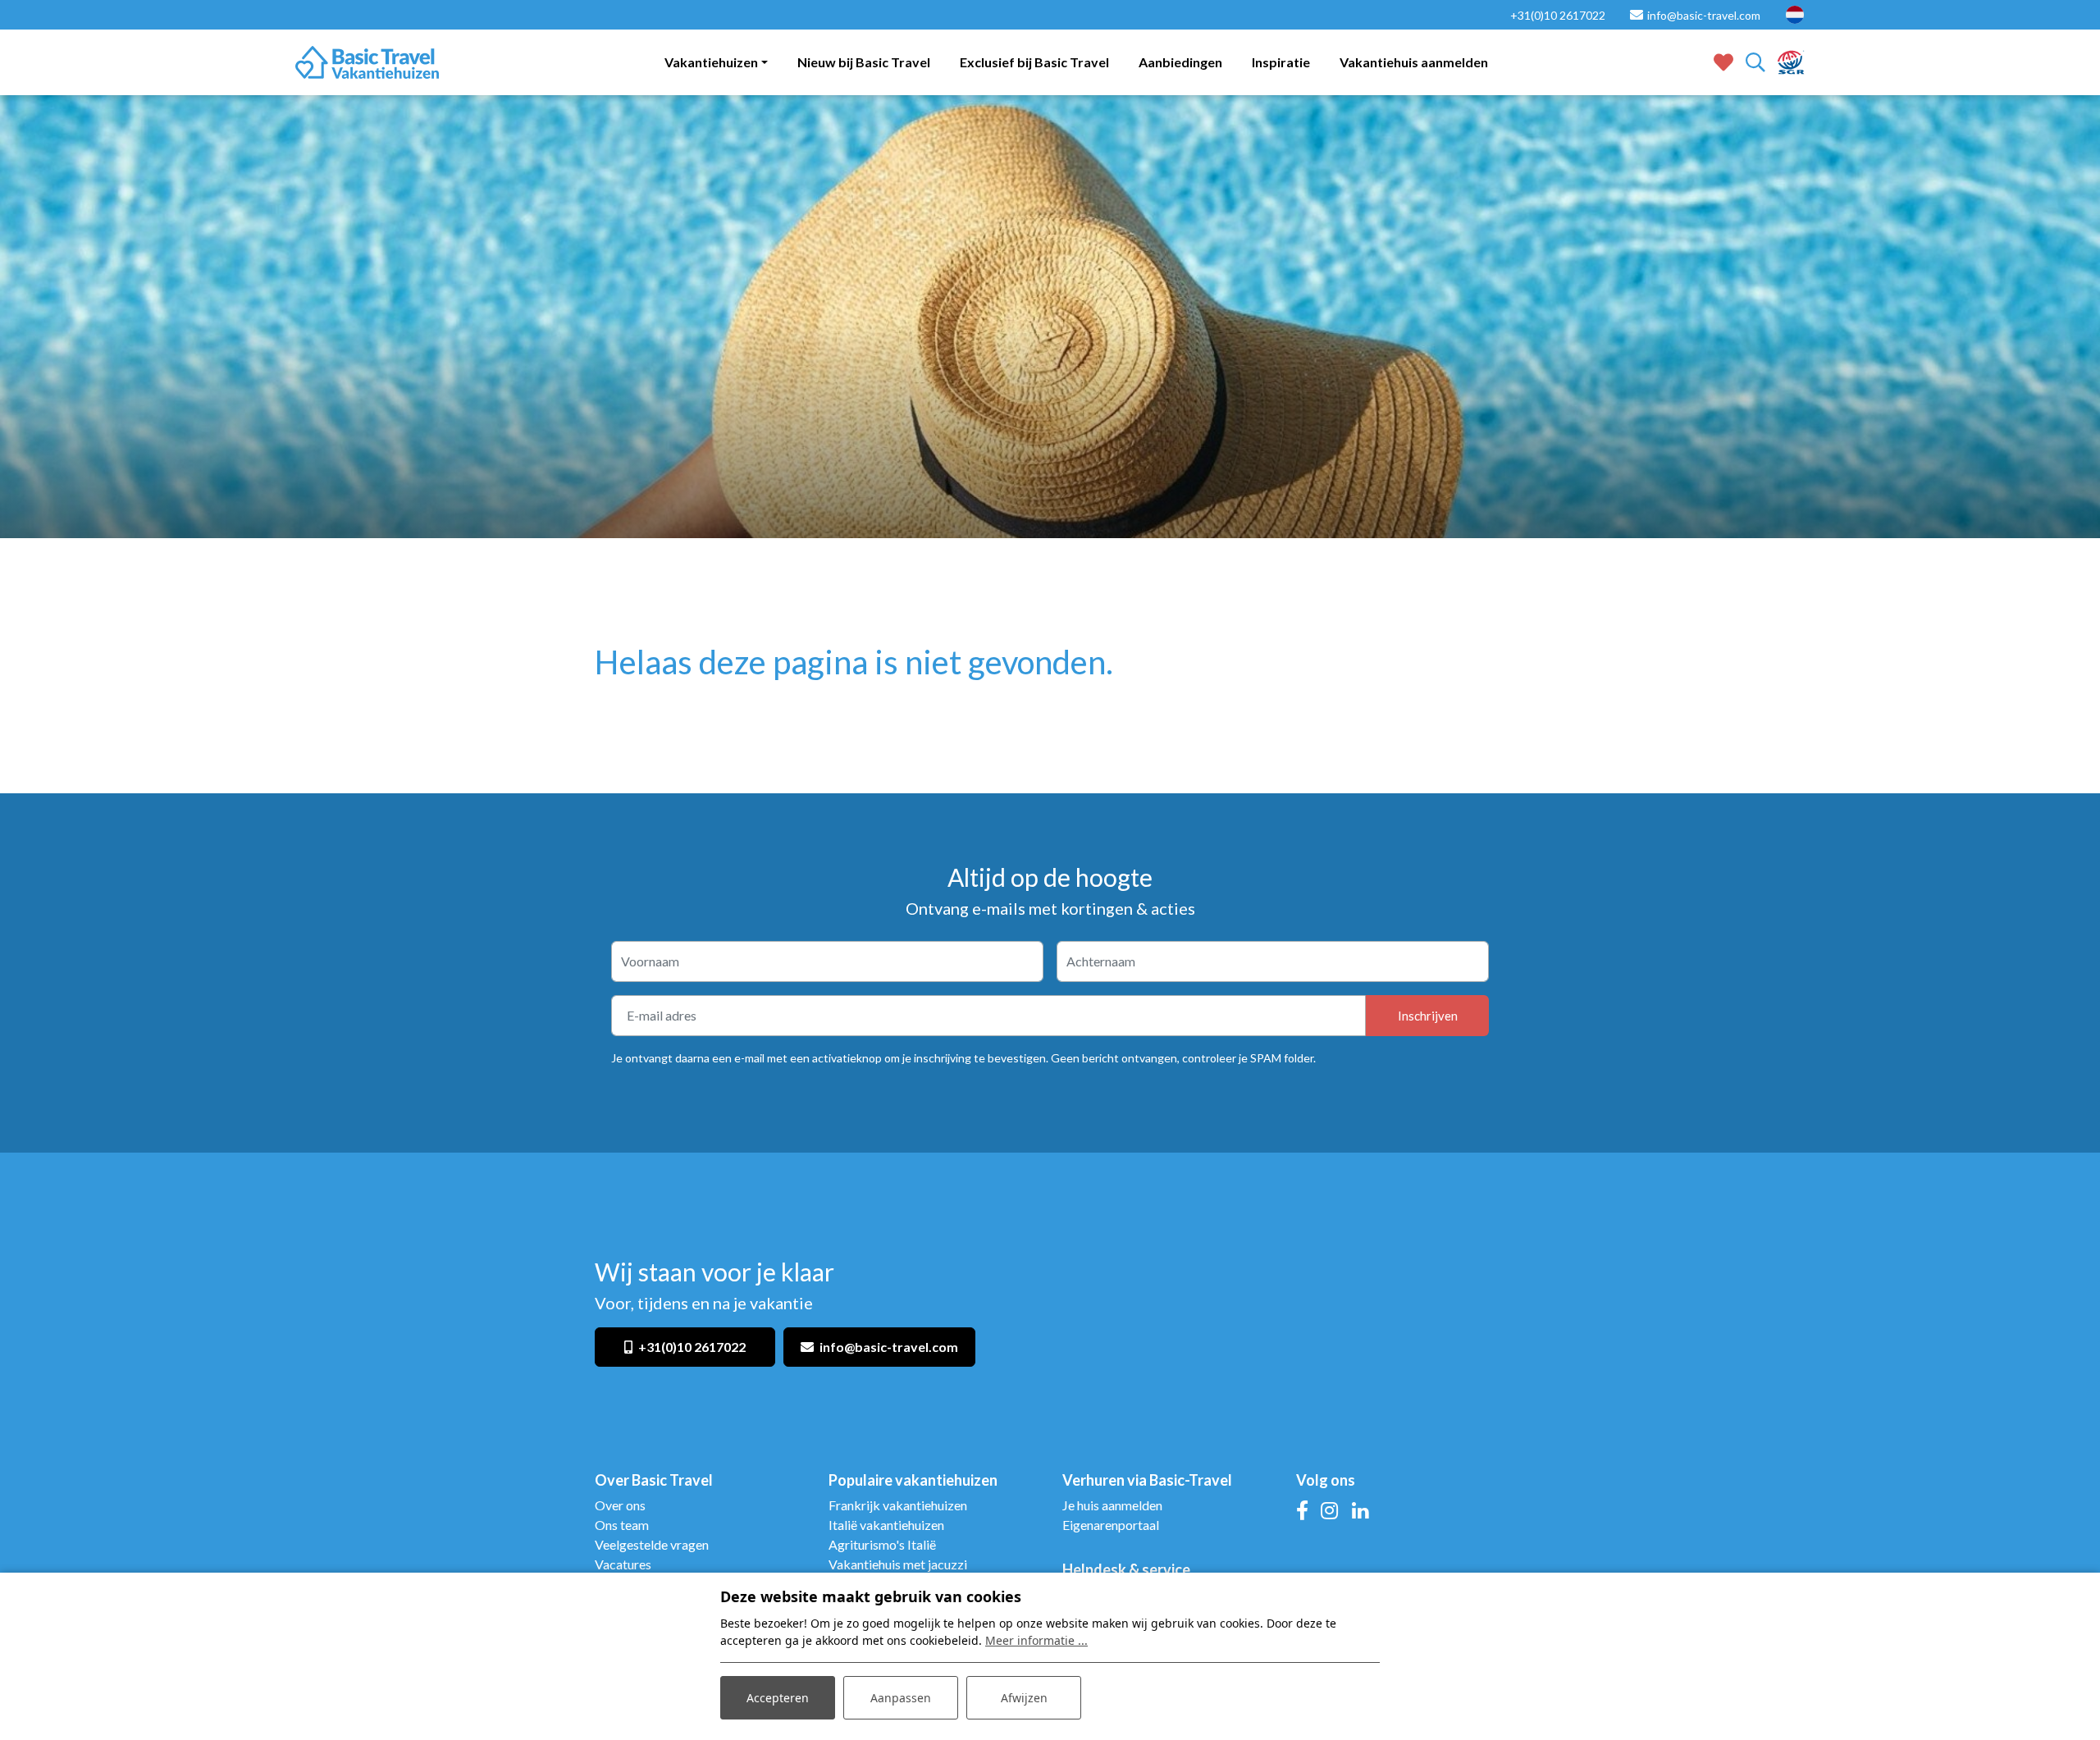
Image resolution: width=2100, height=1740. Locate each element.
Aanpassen (901, 1698)
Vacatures (623, 1564)
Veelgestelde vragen (652, 1544)
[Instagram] (1329, 1510)
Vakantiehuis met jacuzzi (898, 1564)
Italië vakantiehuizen (888, 1525)
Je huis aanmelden (1112, 1505)
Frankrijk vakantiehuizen (898, 1505)
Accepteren (778, 1698)
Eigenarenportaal (1112, 1525)
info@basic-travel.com (889, 1347)
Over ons (620, 1505)
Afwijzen (1024, 1698)
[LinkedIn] (1360, 1510)
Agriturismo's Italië (882, 1544)
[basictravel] (367, 62)
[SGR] (1791, 60)
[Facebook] (1302, 1510)
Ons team (622, 1525)
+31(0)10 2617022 (692, 1347)
